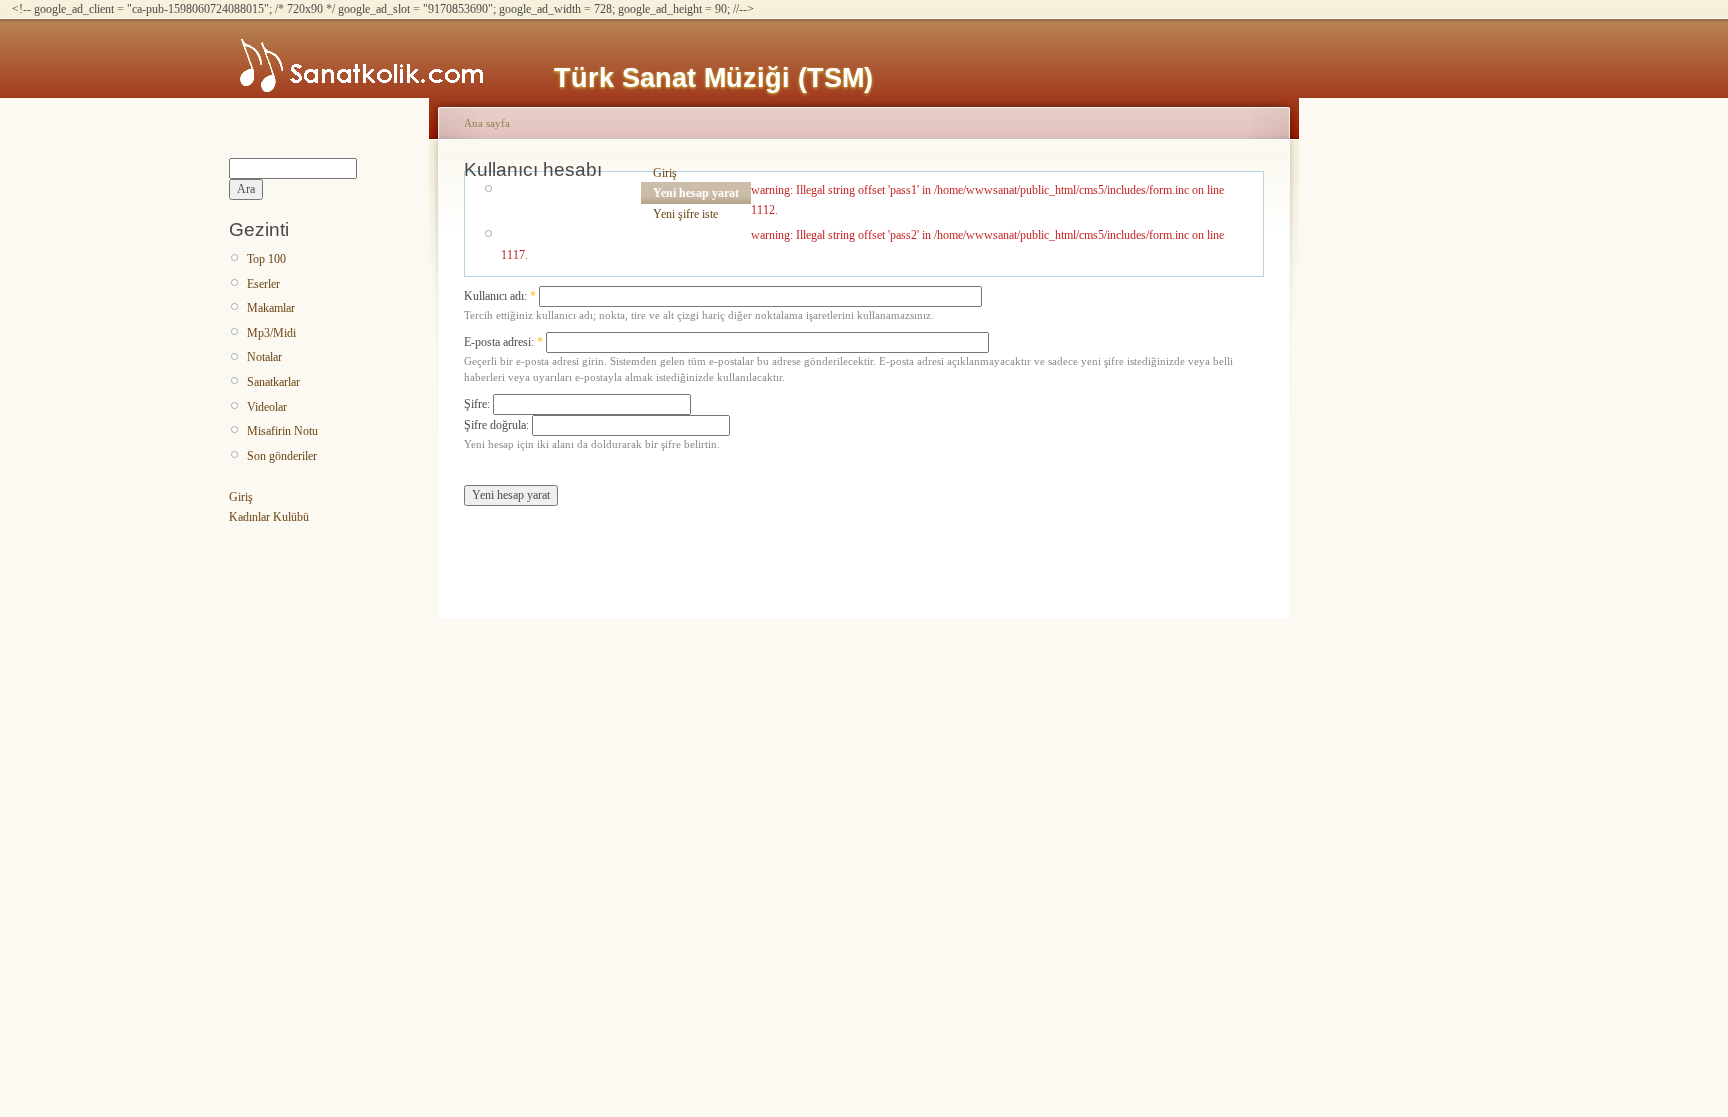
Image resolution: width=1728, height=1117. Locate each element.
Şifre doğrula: (498, 425)
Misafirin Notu (282, 431)
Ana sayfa (487, 123)
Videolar (267, 407)
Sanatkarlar (273, 382)
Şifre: (478, 404)
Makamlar (271, 308)
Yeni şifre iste (685, 214)
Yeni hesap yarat (696, 193)
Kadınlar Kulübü (269, 517)
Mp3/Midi (271, 333)
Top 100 (266, 259)
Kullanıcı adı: (500, 296)
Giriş (241, 497)
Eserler (263, 284)
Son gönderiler (282, 456)
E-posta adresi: (503, 342)
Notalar (264, 357)
